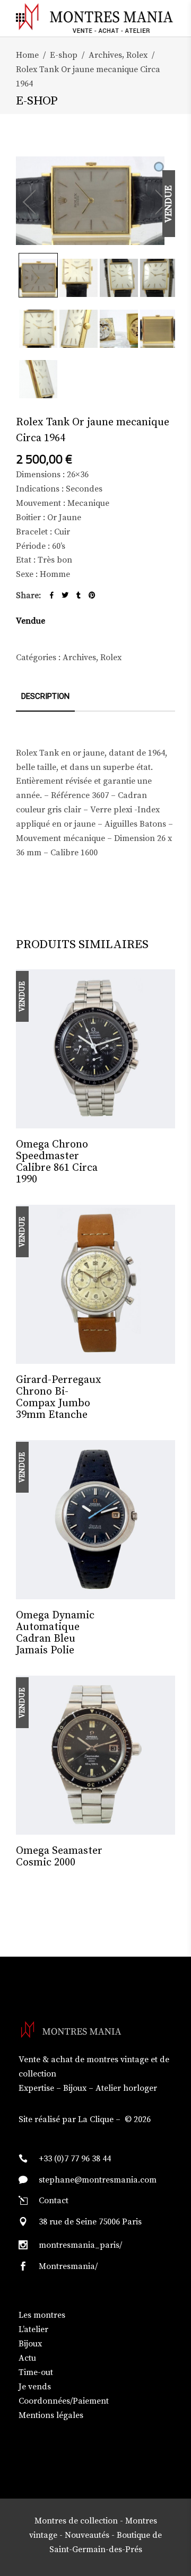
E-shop (64, 55)
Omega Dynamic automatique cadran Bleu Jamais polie (55, 1633)
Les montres (42, 2315)
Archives (105, 55)
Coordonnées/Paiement (64, 2401)
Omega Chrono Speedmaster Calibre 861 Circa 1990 (57, 1162)
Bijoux (30, 2344)
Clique (102, 2119)
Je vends (35, 2387)
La (83, 2119)
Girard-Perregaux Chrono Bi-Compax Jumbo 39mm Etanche (59, 1397)
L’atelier (33, 2329)
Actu (27, 2358)
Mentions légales (51, 2415)
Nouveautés (87, 2535)
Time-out (36, 2372)
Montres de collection (76, 2521)
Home (27, 55)
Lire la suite (148, 1145)
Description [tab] (45, 696)
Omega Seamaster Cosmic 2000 (59, 1857)
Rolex (137, 55)
